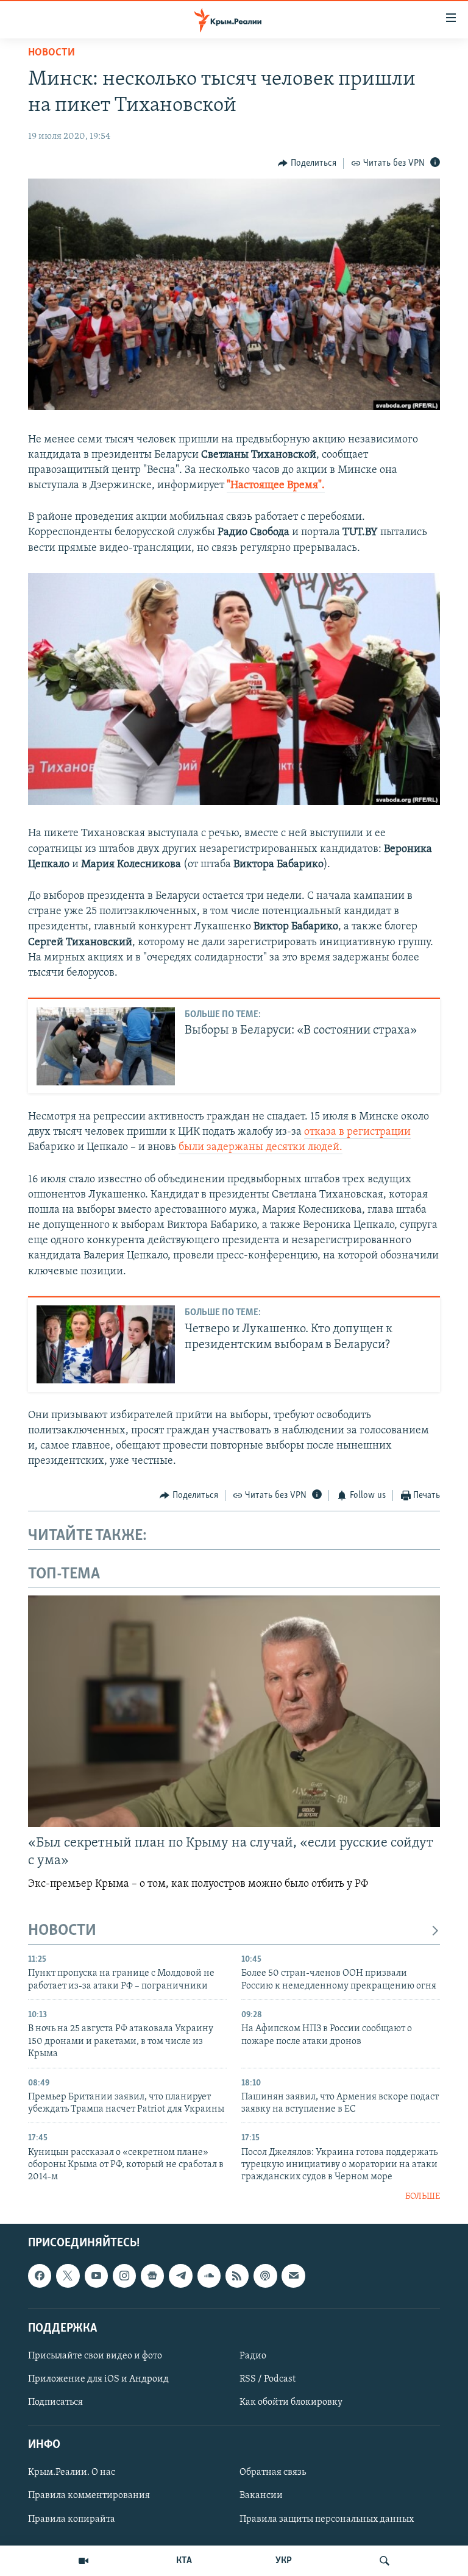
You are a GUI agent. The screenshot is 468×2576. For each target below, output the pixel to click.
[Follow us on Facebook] (40, 2276)
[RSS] (237, 2276)
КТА (184, 2561)
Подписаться (55, 2402)
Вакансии (261, 2496)
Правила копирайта (72, 2519)
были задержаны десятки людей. (261, 1148)
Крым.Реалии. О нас (72, 2473)
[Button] (307, 163)
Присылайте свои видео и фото (95, 2356)
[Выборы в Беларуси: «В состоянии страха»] (106, 1046)
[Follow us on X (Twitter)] (68, 2276)
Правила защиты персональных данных (327, 2519)
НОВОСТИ (62, 1931)
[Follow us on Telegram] (180, 2276)
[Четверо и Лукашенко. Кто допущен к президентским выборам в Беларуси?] (106, 1344)
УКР (284, 2561)
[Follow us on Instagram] (124, 2276)
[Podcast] (265, 2276)
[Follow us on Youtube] (96, 2276)
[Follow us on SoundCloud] (209, 2276)
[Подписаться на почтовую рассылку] (293, 2276)
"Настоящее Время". (276, 486)
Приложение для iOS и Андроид (98, 2379)
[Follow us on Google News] (152, 2276)
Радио (253, 2356)
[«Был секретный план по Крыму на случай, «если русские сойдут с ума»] (234, 1711)
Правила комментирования (89, 2496)
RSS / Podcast (268, 2379)
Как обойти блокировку (291, 2402)
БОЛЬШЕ (423, 2197)
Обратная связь (273, 2473)
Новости (51, 53)
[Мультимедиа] (83, 2561)
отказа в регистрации (357, 1132)
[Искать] (385, 2561)
